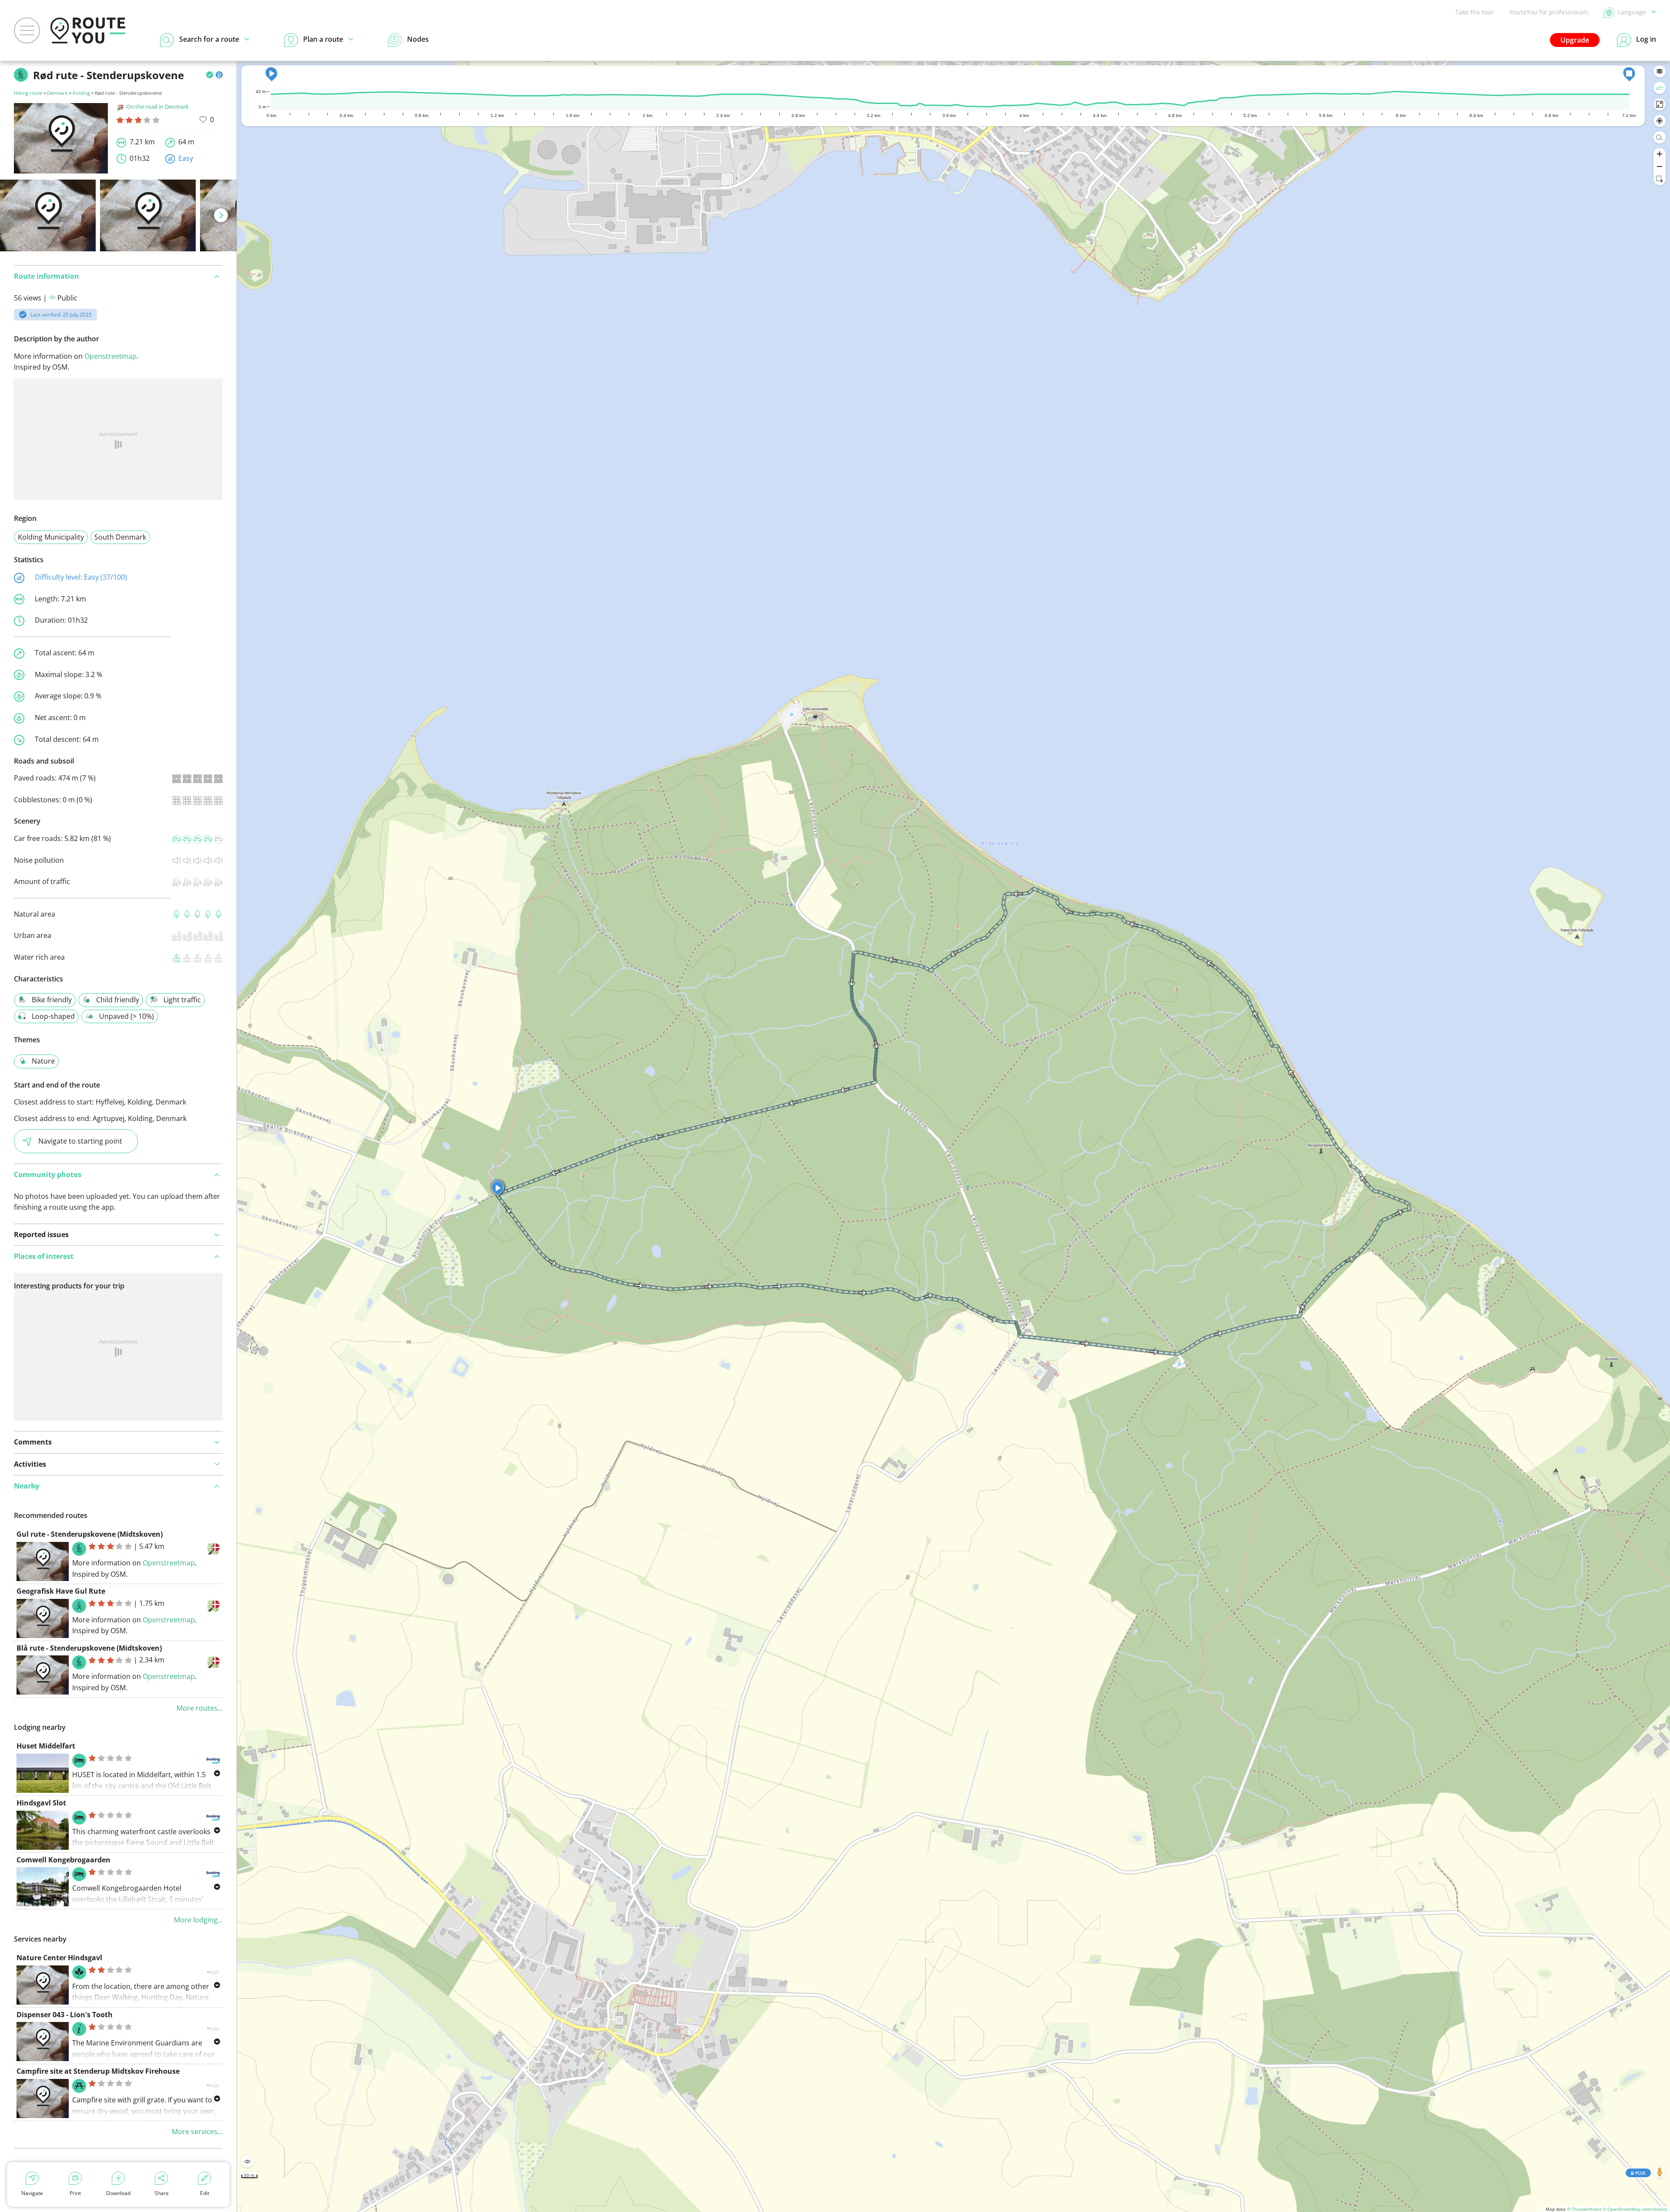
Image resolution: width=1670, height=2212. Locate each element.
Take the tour (1475, 12)
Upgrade (1575, 40)
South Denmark (120, 537)
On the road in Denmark (157, 107)
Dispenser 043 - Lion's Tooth (65, 2015)
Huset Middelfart (46, 1746)
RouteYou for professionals (1549, 12)
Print (75, 2193)
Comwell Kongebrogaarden (63, 1860)
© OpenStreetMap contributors (1635, 2209)
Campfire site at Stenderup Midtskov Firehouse (98, 2071)
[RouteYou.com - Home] (88, 30)
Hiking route (28, 93)
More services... (197, 2132)
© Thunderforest (1584, 2209)
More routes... (200, 1708)
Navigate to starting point (80, 1141)
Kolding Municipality (51, 537)
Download (118, 2193)
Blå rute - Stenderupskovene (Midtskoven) (89, 1648)
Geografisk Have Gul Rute (61, 1591)
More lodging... (198, 1920)
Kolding (81, 93)
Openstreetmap (110, 356)
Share (162, 2193)
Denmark (57, 93)
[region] (954, 1136)
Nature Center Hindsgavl (59, 1958)
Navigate (32, 2193)
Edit (205, 2193)
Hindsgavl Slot (41, 1803)
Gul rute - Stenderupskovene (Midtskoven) (90, 1534)
